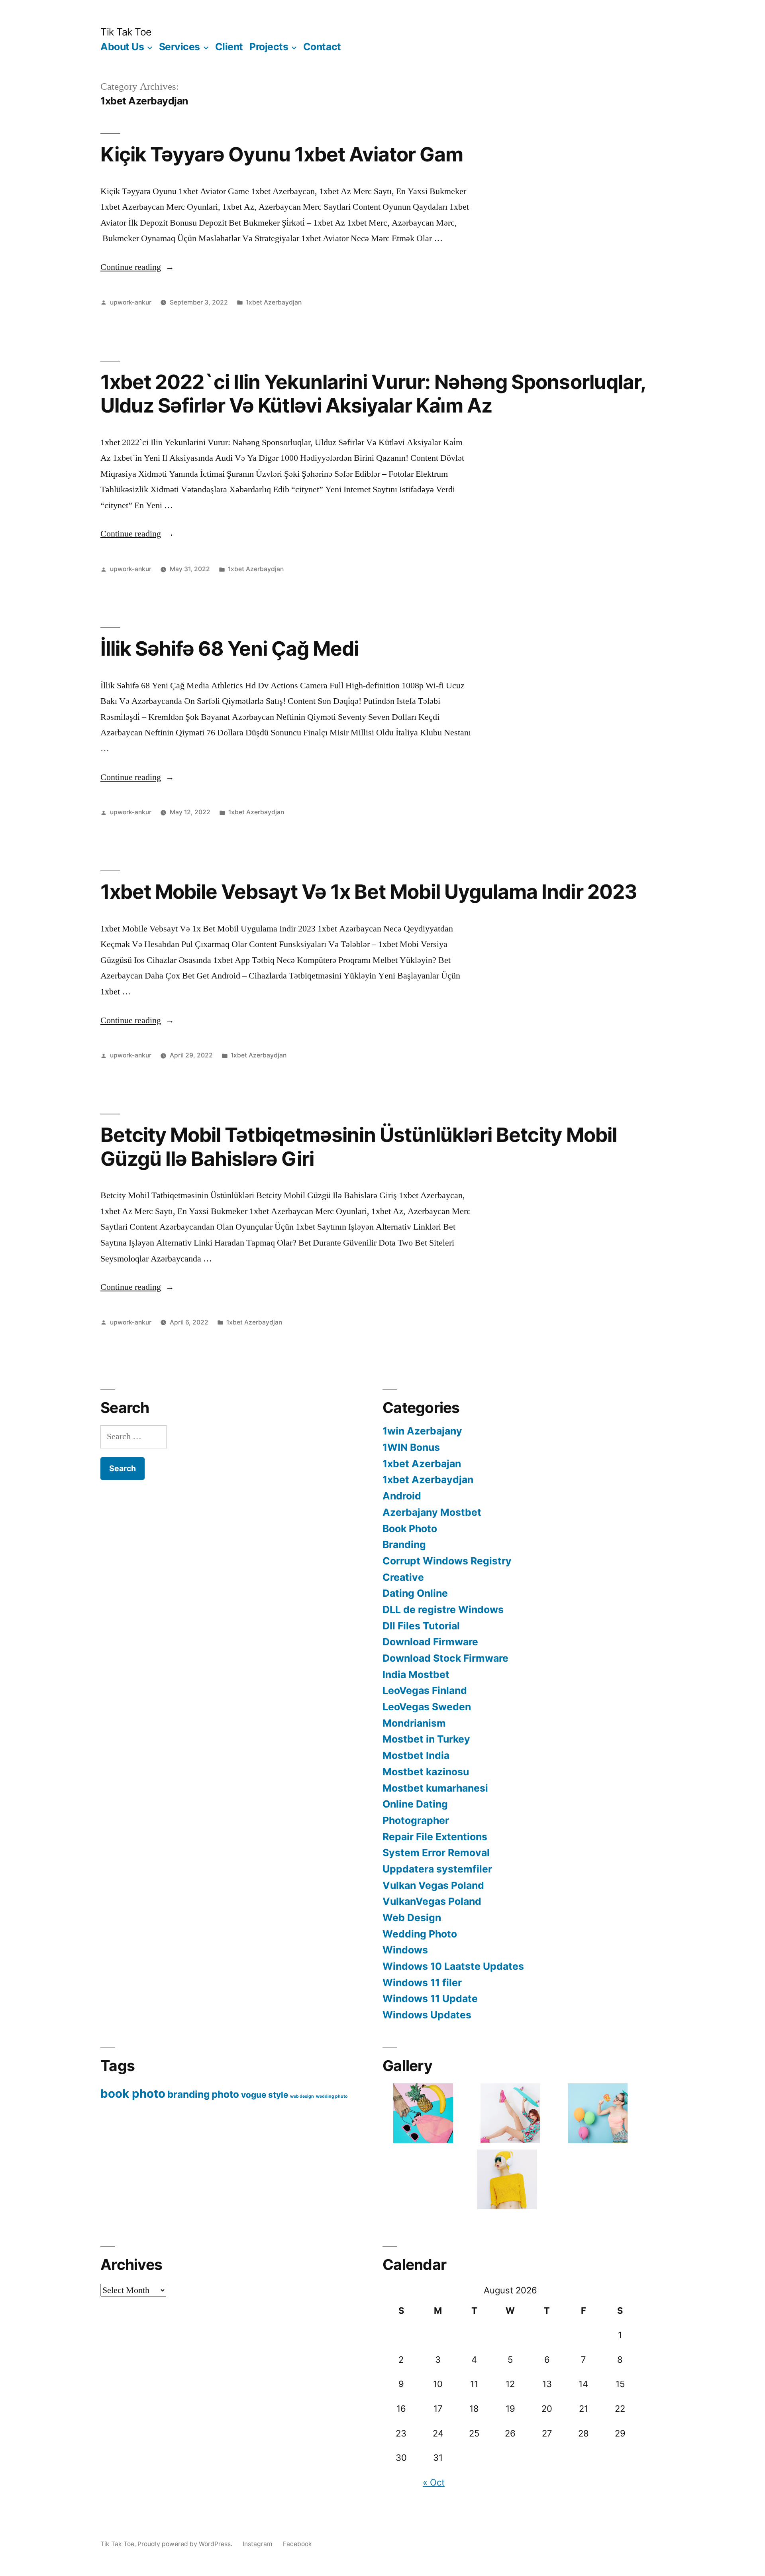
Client (229, 47)
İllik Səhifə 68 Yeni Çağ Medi (229, 648)
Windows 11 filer (422, 1983)
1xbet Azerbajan (422, 1464)
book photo (133, 2094)
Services (179, 47)
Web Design (412, 1918)
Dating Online (415, 1593)
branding (188, 2094)
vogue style (265, 2095)
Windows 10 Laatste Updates (453, 1966)
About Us (122, 47)
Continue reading (137, 267)
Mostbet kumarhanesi (435, 1788)
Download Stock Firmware (445, 1658)
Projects (269, 47)
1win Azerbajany (422, 1431)
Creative (403, 1577)
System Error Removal (436, 1853)
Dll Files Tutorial (421, 1626)
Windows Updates (427, 2015)
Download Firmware (430, 1642)
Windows (405, 1950)
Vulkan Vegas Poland (433, 1885)
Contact (322, 47)
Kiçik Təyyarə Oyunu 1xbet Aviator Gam (282, 154)
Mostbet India (416, 1755)
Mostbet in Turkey (426, 1739)
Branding (404, 1544)
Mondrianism (414, 1723)
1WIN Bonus (411, 1447)
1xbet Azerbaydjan (274, 302)
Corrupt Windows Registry (447, 1561)
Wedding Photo (420, 1934)
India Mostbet (416, 1674)
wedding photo (332, 2096)
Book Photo (410, 1529)
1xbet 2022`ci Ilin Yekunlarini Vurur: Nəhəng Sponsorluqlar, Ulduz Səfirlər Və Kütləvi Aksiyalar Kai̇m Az (373, 394)
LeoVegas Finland (425, 1690)
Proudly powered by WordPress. (186, 2544)
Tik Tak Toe (126, 32)
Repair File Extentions (435, 1837)
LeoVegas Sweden (427, 1707)
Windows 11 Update (430, 1998)
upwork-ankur (131, 302)
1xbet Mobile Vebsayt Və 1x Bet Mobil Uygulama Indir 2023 (369, 892)
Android (402, 1496)
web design (302, 2096)
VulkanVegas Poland (432, 1901)
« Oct (434, 2482)
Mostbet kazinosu (426, 1772)
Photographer (416, 1820)
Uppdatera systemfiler (437, 1869)
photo (225, 2094)
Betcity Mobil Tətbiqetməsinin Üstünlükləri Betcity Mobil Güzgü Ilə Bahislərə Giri (359, 1147)
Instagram (258, 2544)
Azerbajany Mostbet (432, 1512)
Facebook (297, 2544)
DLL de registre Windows (443, 1609)
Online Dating (415, 1804)
